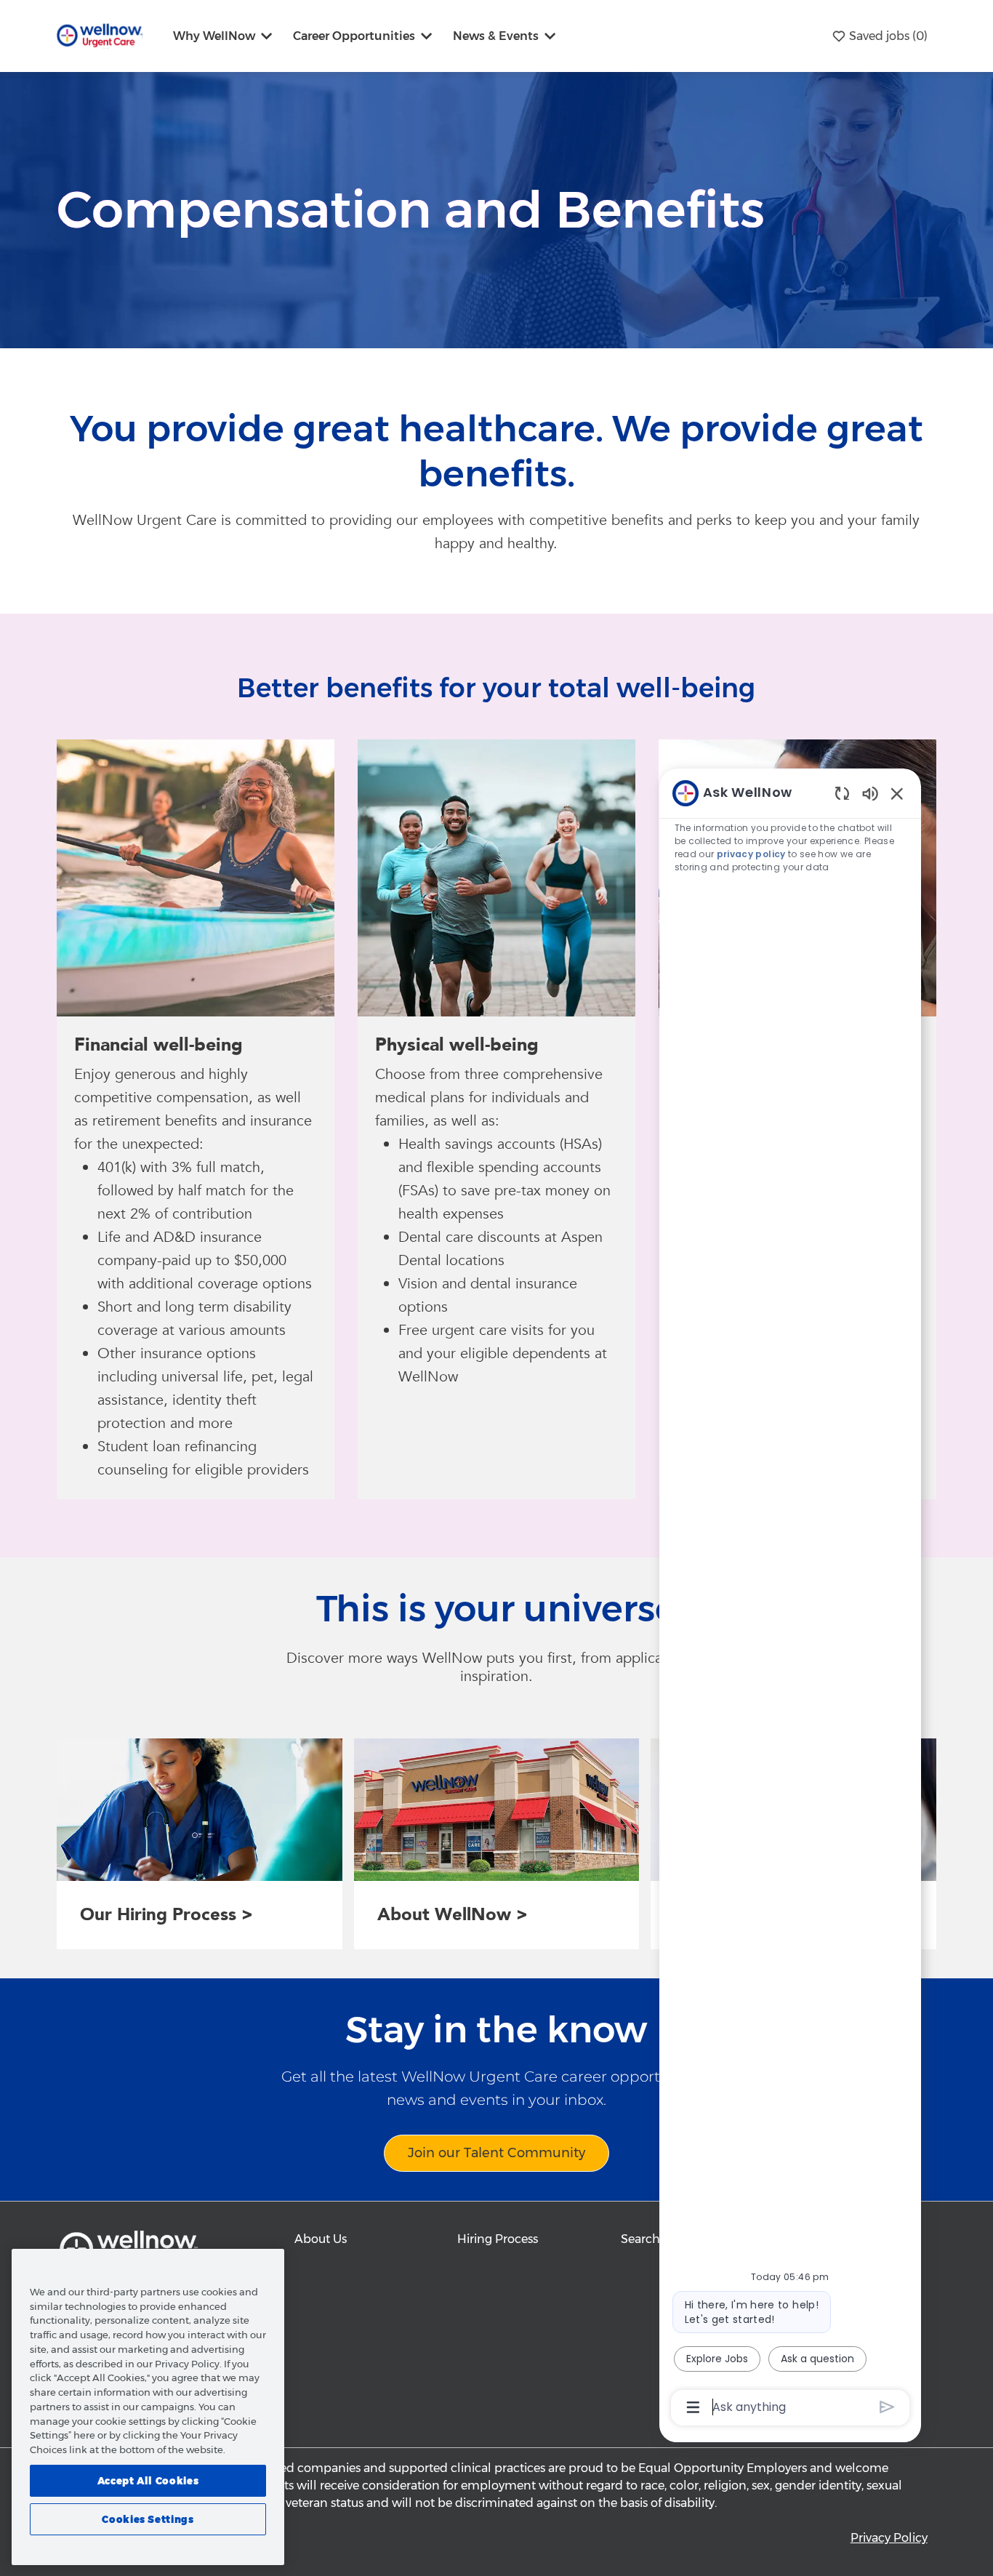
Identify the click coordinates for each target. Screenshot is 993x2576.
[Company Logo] (100, 35)
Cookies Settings (148, 2519)
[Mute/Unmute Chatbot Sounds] (870, 793)
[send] (887, 2407)
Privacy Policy (889, 2538)
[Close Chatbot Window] (897, 793)
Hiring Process (498, 2239)
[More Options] (693, 2407)
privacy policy (751, 854)
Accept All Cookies (148, 2480)
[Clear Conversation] (842, 793)
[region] (790, 1599)
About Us (321, 2239)
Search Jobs (655, 2239)
